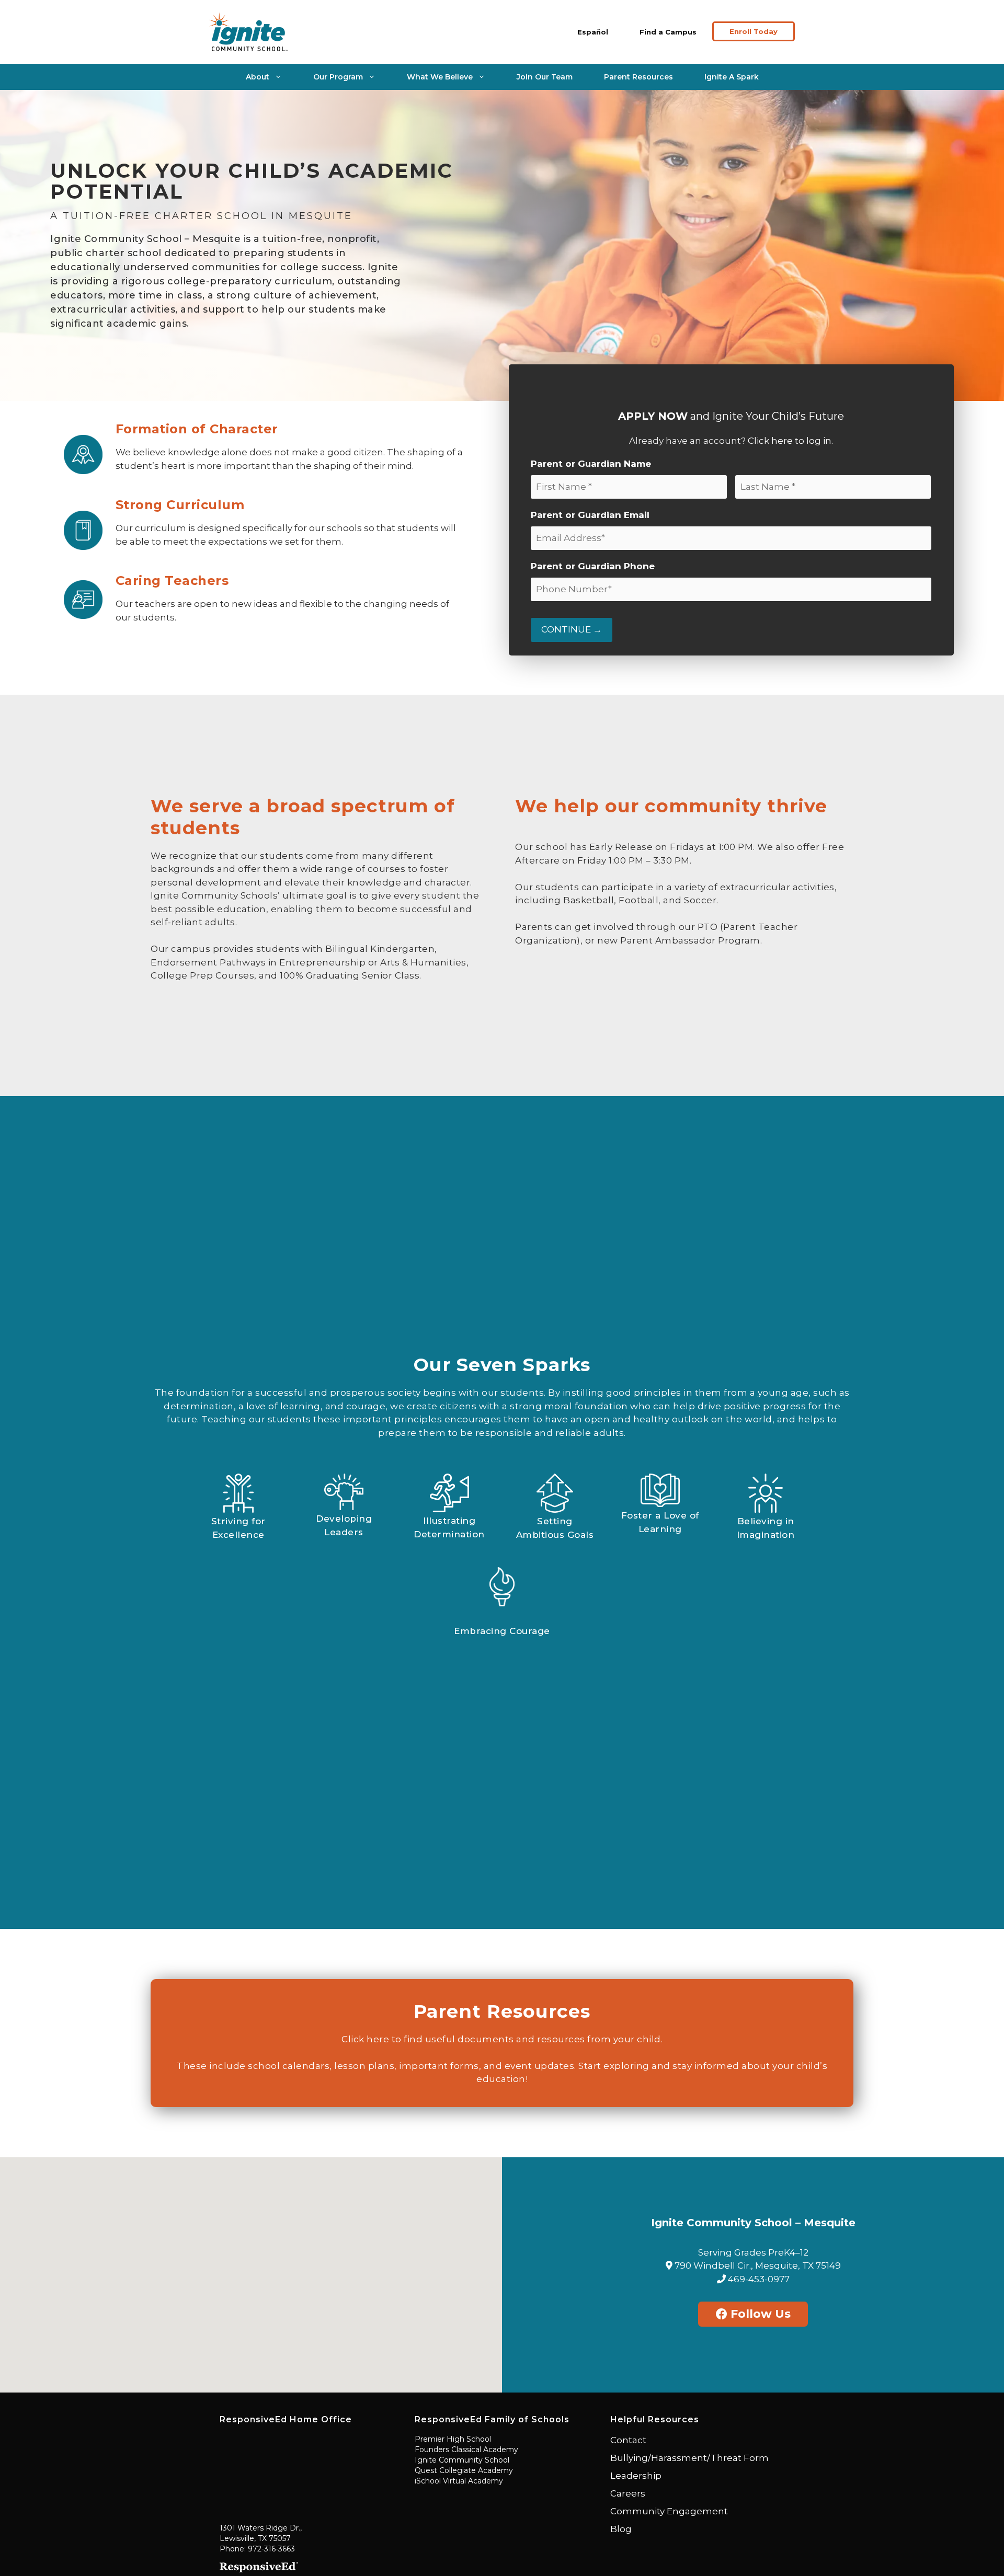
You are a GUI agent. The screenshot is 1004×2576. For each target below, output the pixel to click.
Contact (628, 2440)
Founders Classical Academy (466, 2449)
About (258, 77)
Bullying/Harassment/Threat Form (689, 2458)
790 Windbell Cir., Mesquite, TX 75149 (757, 2265)
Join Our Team (545, 77)
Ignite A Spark (732, 77)
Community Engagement (669, 2511)
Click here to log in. (790, 441)
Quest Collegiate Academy (464, 2470)
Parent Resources (638, 77)
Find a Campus (668, 32)
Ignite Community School (462, 2460)
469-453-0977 (758, 2279)
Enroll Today (754, 31)
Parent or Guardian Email (590, 515)
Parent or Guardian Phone (593, 566)
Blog (621, 2529)
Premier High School (453, 2439)
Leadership (636, 2476)
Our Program (338, 77)
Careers (628, 2493)
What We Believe (440, 77)
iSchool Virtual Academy (459, 2481)
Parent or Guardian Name (591, 464)
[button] (251, 2269)
